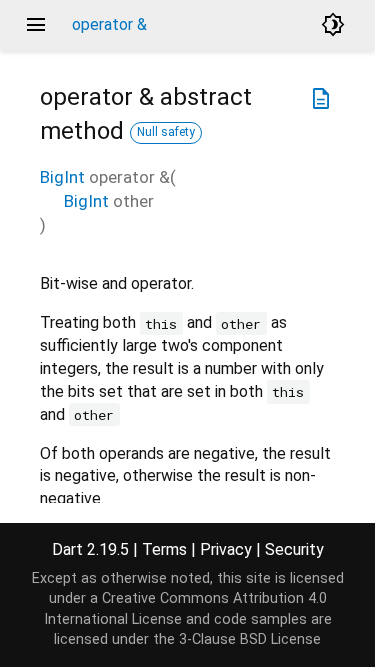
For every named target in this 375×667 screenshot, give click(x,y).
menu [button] (36, 25)
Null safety (166, 132)
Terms (164, 549)
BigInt (62, 177)
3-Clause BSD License (250, 639)
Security (294, 549)
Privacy (226, 549)
